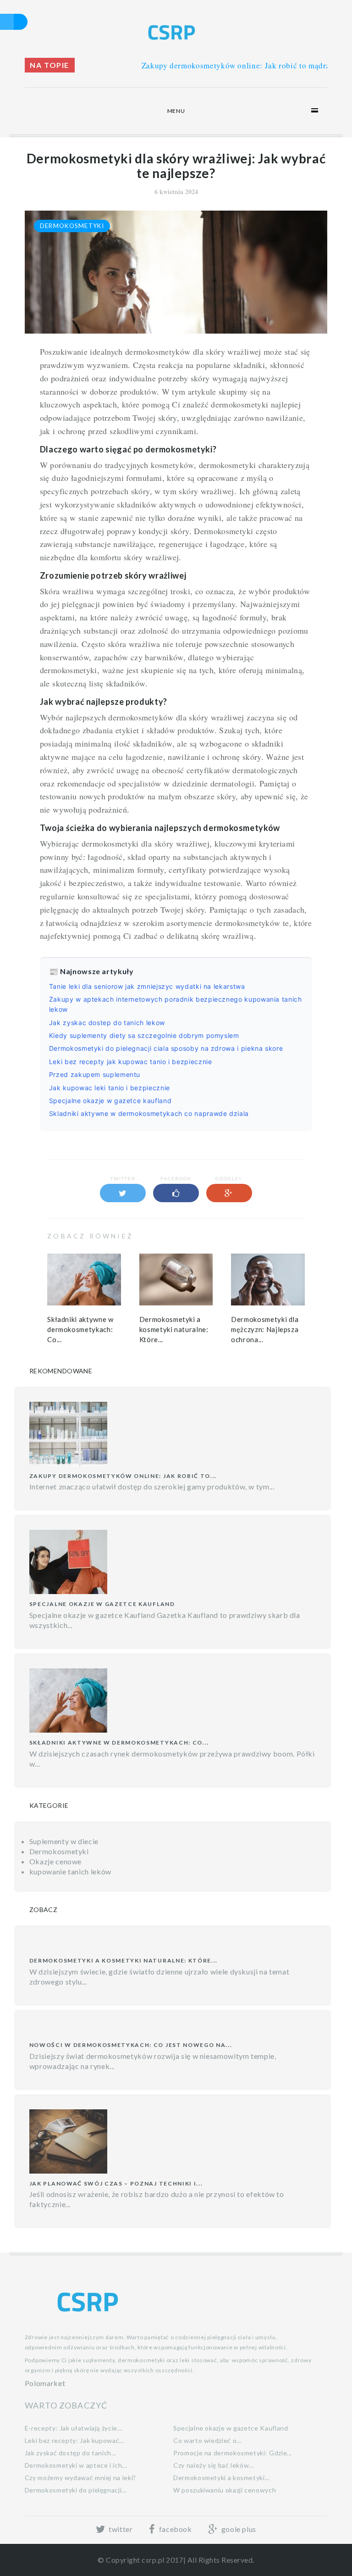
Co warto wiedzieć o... (207, 2440)
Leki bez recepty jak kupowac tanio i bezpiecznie (131, 1062)
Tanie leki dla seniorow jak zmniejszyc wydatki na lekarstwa (147, 986)
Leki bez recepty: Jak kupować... (74, 2440)
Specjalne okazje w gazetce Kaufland (102, 1604)
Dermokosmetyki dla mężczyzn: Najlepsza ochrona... (265, 1329)
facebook (174, 2529)
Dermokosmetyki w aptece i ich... (76, 2465)
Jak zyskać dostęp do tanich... (71, 2453)
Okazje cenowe (55, 1861)
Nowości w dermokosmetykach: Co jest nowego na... (131, 2045)
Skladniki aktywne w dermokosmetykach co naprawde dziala (149, 1113)
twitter (120, 2529)
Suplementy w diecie (64, 1841)
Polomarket (45, 2383)
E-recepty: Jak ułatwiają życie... (74, 2428)
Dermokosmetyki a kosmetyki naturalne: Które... (174, 1329)
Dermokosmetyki (72, 226)
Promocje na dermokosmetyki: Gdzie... (233, 2453)
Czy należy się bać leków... (214, 2465)
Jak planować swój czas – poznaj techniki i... (116, 2183)
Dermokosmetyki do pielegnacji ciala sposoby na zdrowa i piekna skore (166, 1048)
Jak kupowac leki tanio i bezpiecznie (110, 1088)
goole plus (238, 2529)
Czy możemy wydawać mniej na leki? (80, 2478)
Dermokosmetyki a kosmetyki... (222, 2478)
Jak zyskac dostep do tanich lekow (107, 1023)
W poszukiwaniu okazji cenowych (225, 2490)
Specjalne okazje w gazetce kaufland (110, 1101)
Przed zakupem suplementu (95, 1074)
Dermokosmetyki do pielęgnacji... (76, 2490)
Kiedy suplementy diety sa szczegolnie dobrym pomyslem (144, 1035)
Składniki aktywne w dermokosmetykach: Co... (80, 1329)
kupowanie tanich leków (70, 1871)
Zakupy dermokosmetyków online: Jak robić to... (123, 1476)
